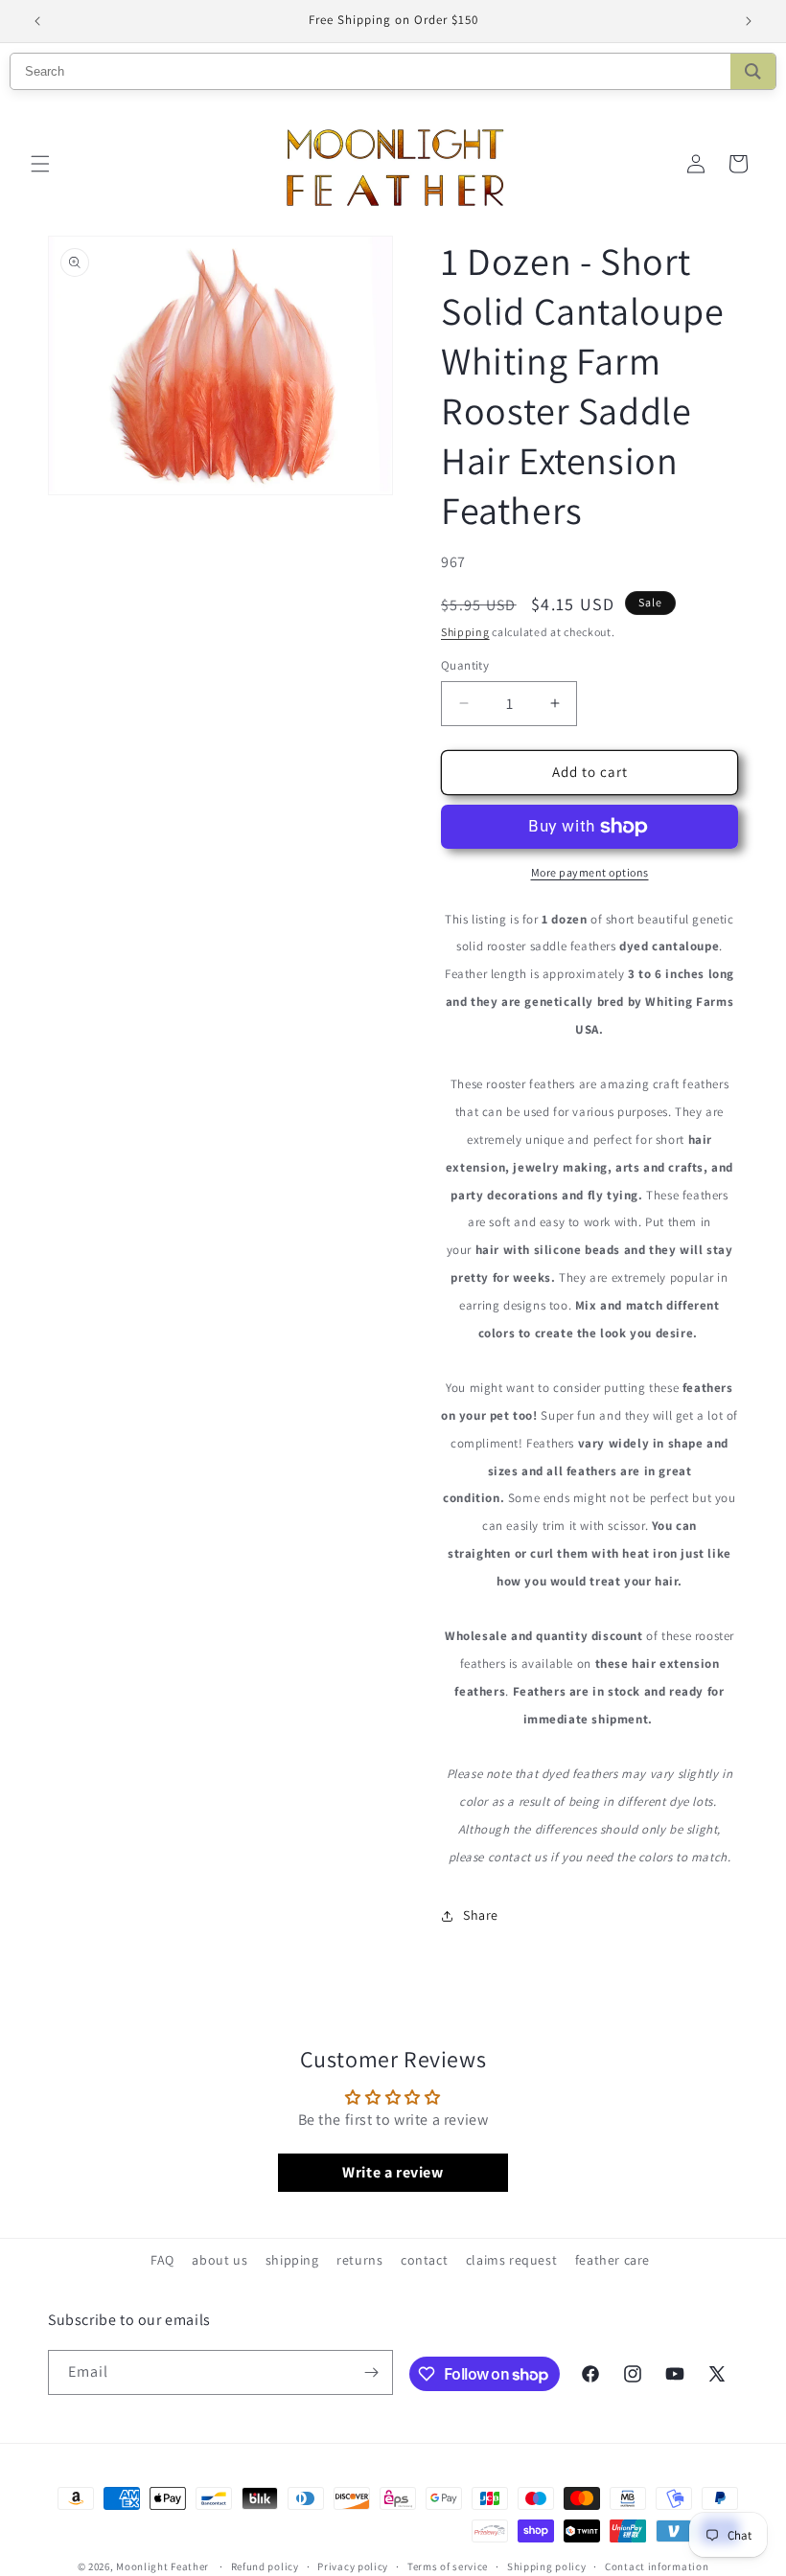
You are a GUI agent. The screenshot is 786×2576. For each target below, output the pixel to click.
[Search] (753, 71)
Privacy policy (353, 2566)
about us (220, 2260)
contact (424, 2260)
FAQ (162, 2260)
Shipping (465, 632)
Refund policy (265, 2566)
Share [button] (481, 1915)
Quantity (465, 665)
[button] (40, 164)
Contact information (657, 2566)
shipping (292, 2260)
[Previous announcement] (37, 21)
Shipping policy (547, 2566)
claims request (511, 2260)
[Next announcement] (749, 21)
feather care (613, 2260)
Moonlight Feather (162, 2566)
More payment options (590, 872)
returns (359, 2260)
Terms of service (448, 2566)
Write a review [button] (393, 2172)
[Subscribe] (371, 2372)
